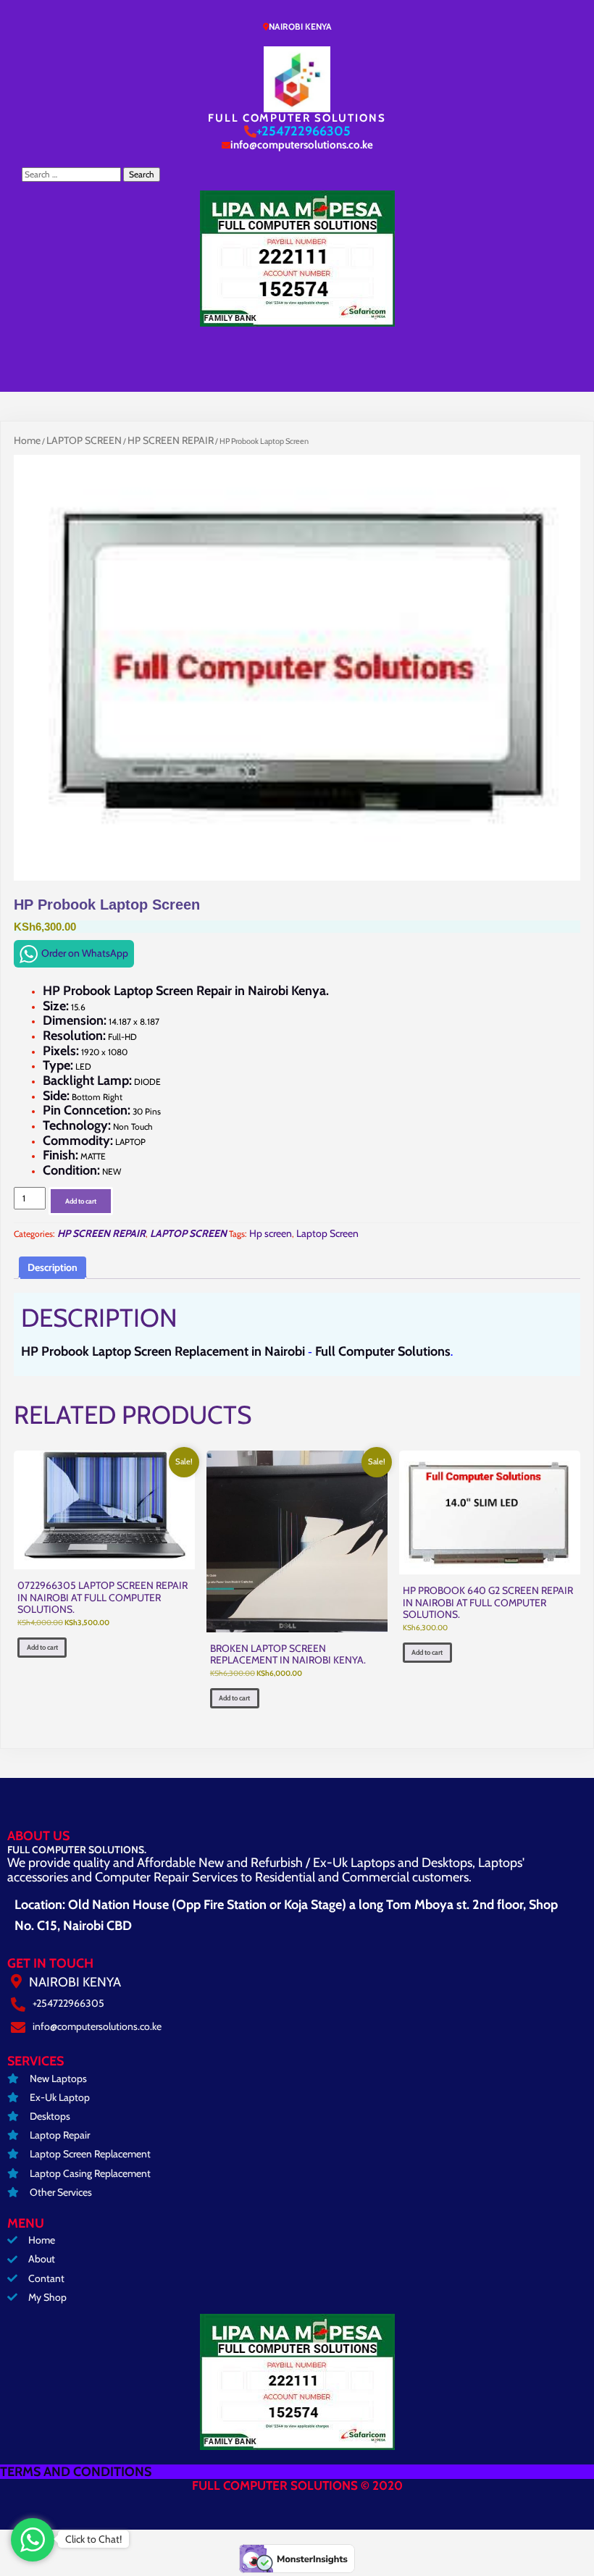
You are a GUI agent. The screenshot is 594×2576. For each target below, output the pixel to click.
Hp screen (271, 1233)
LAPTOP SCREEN (84, 440)
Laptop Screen (327, 1233)
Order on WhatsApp (85, 953)
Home (27, 440)
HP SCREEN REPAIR (171, 440)
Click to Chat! (93, 2539)
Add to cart (81, 1201)
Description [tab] (53, 1267)
